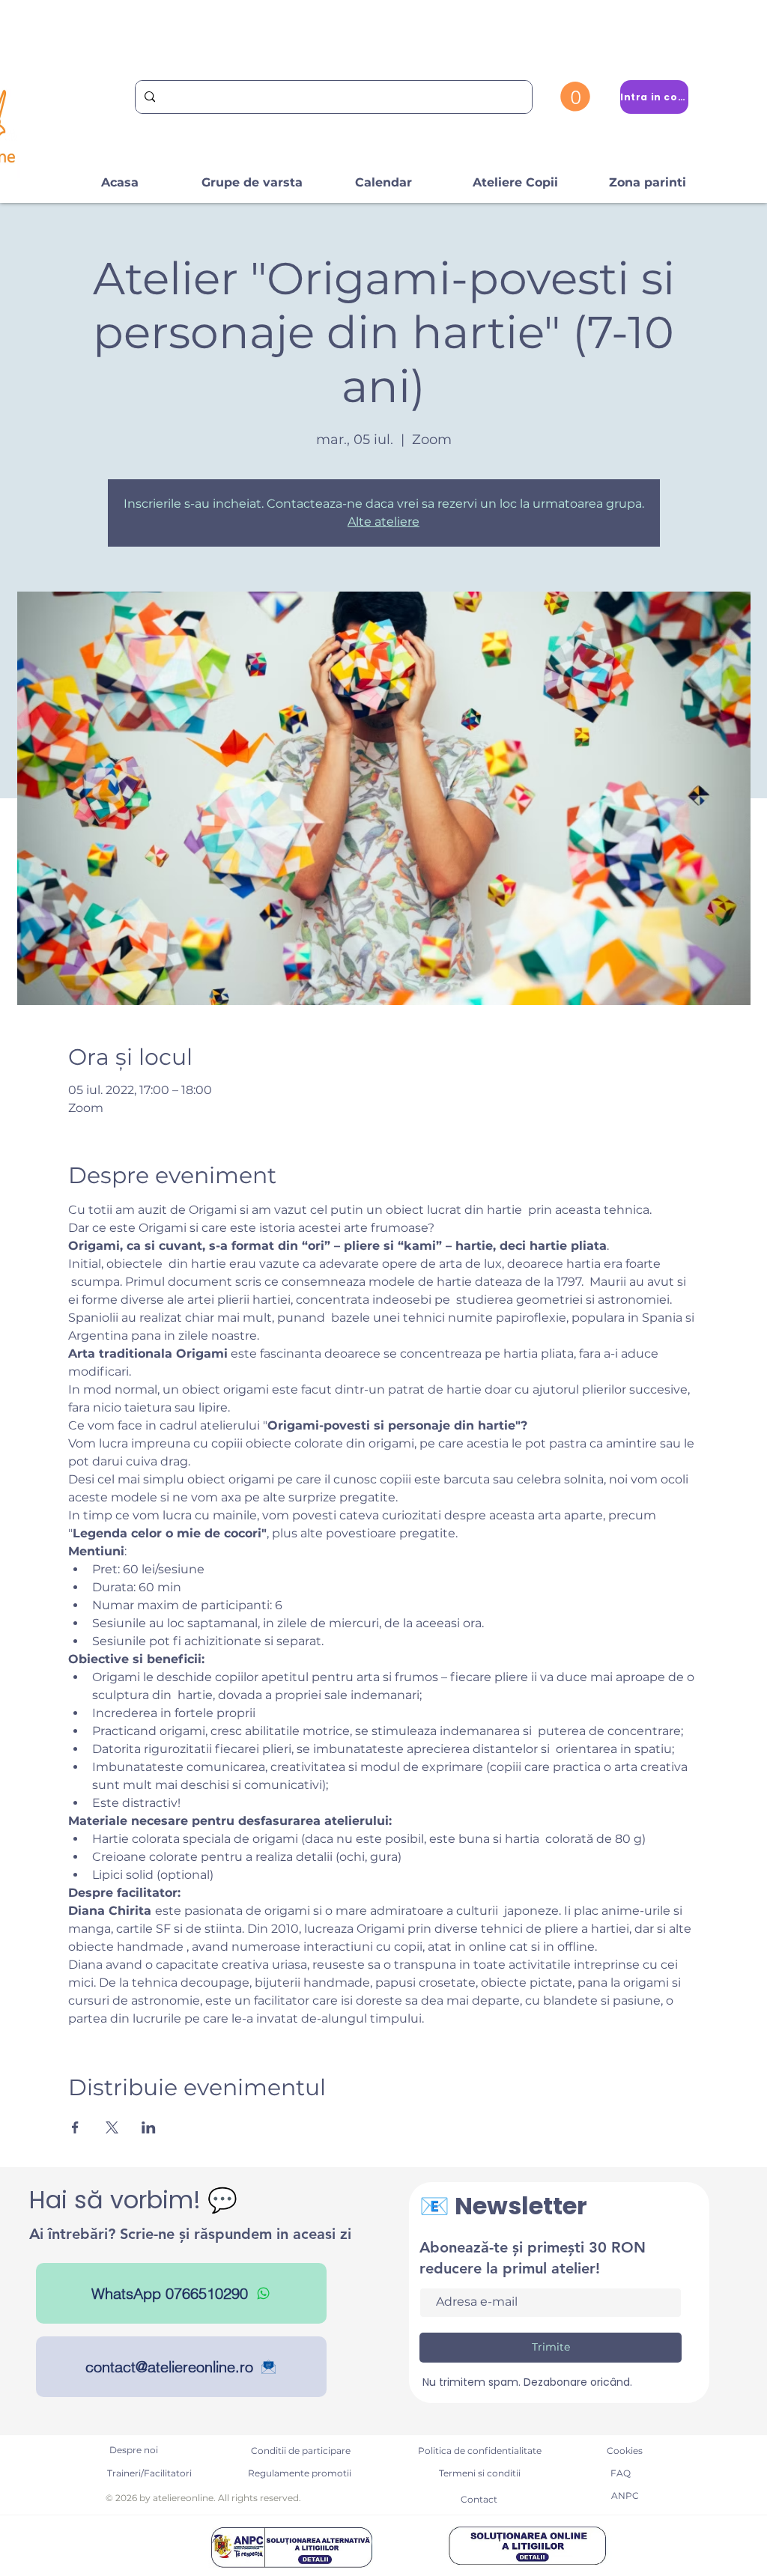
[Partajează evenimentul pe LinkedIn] (149, 2127)
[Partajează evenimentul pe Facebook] (75, 2127)
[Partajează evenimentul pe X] (112, 2127)
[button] (575, 97)
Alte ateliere (383, 522)
